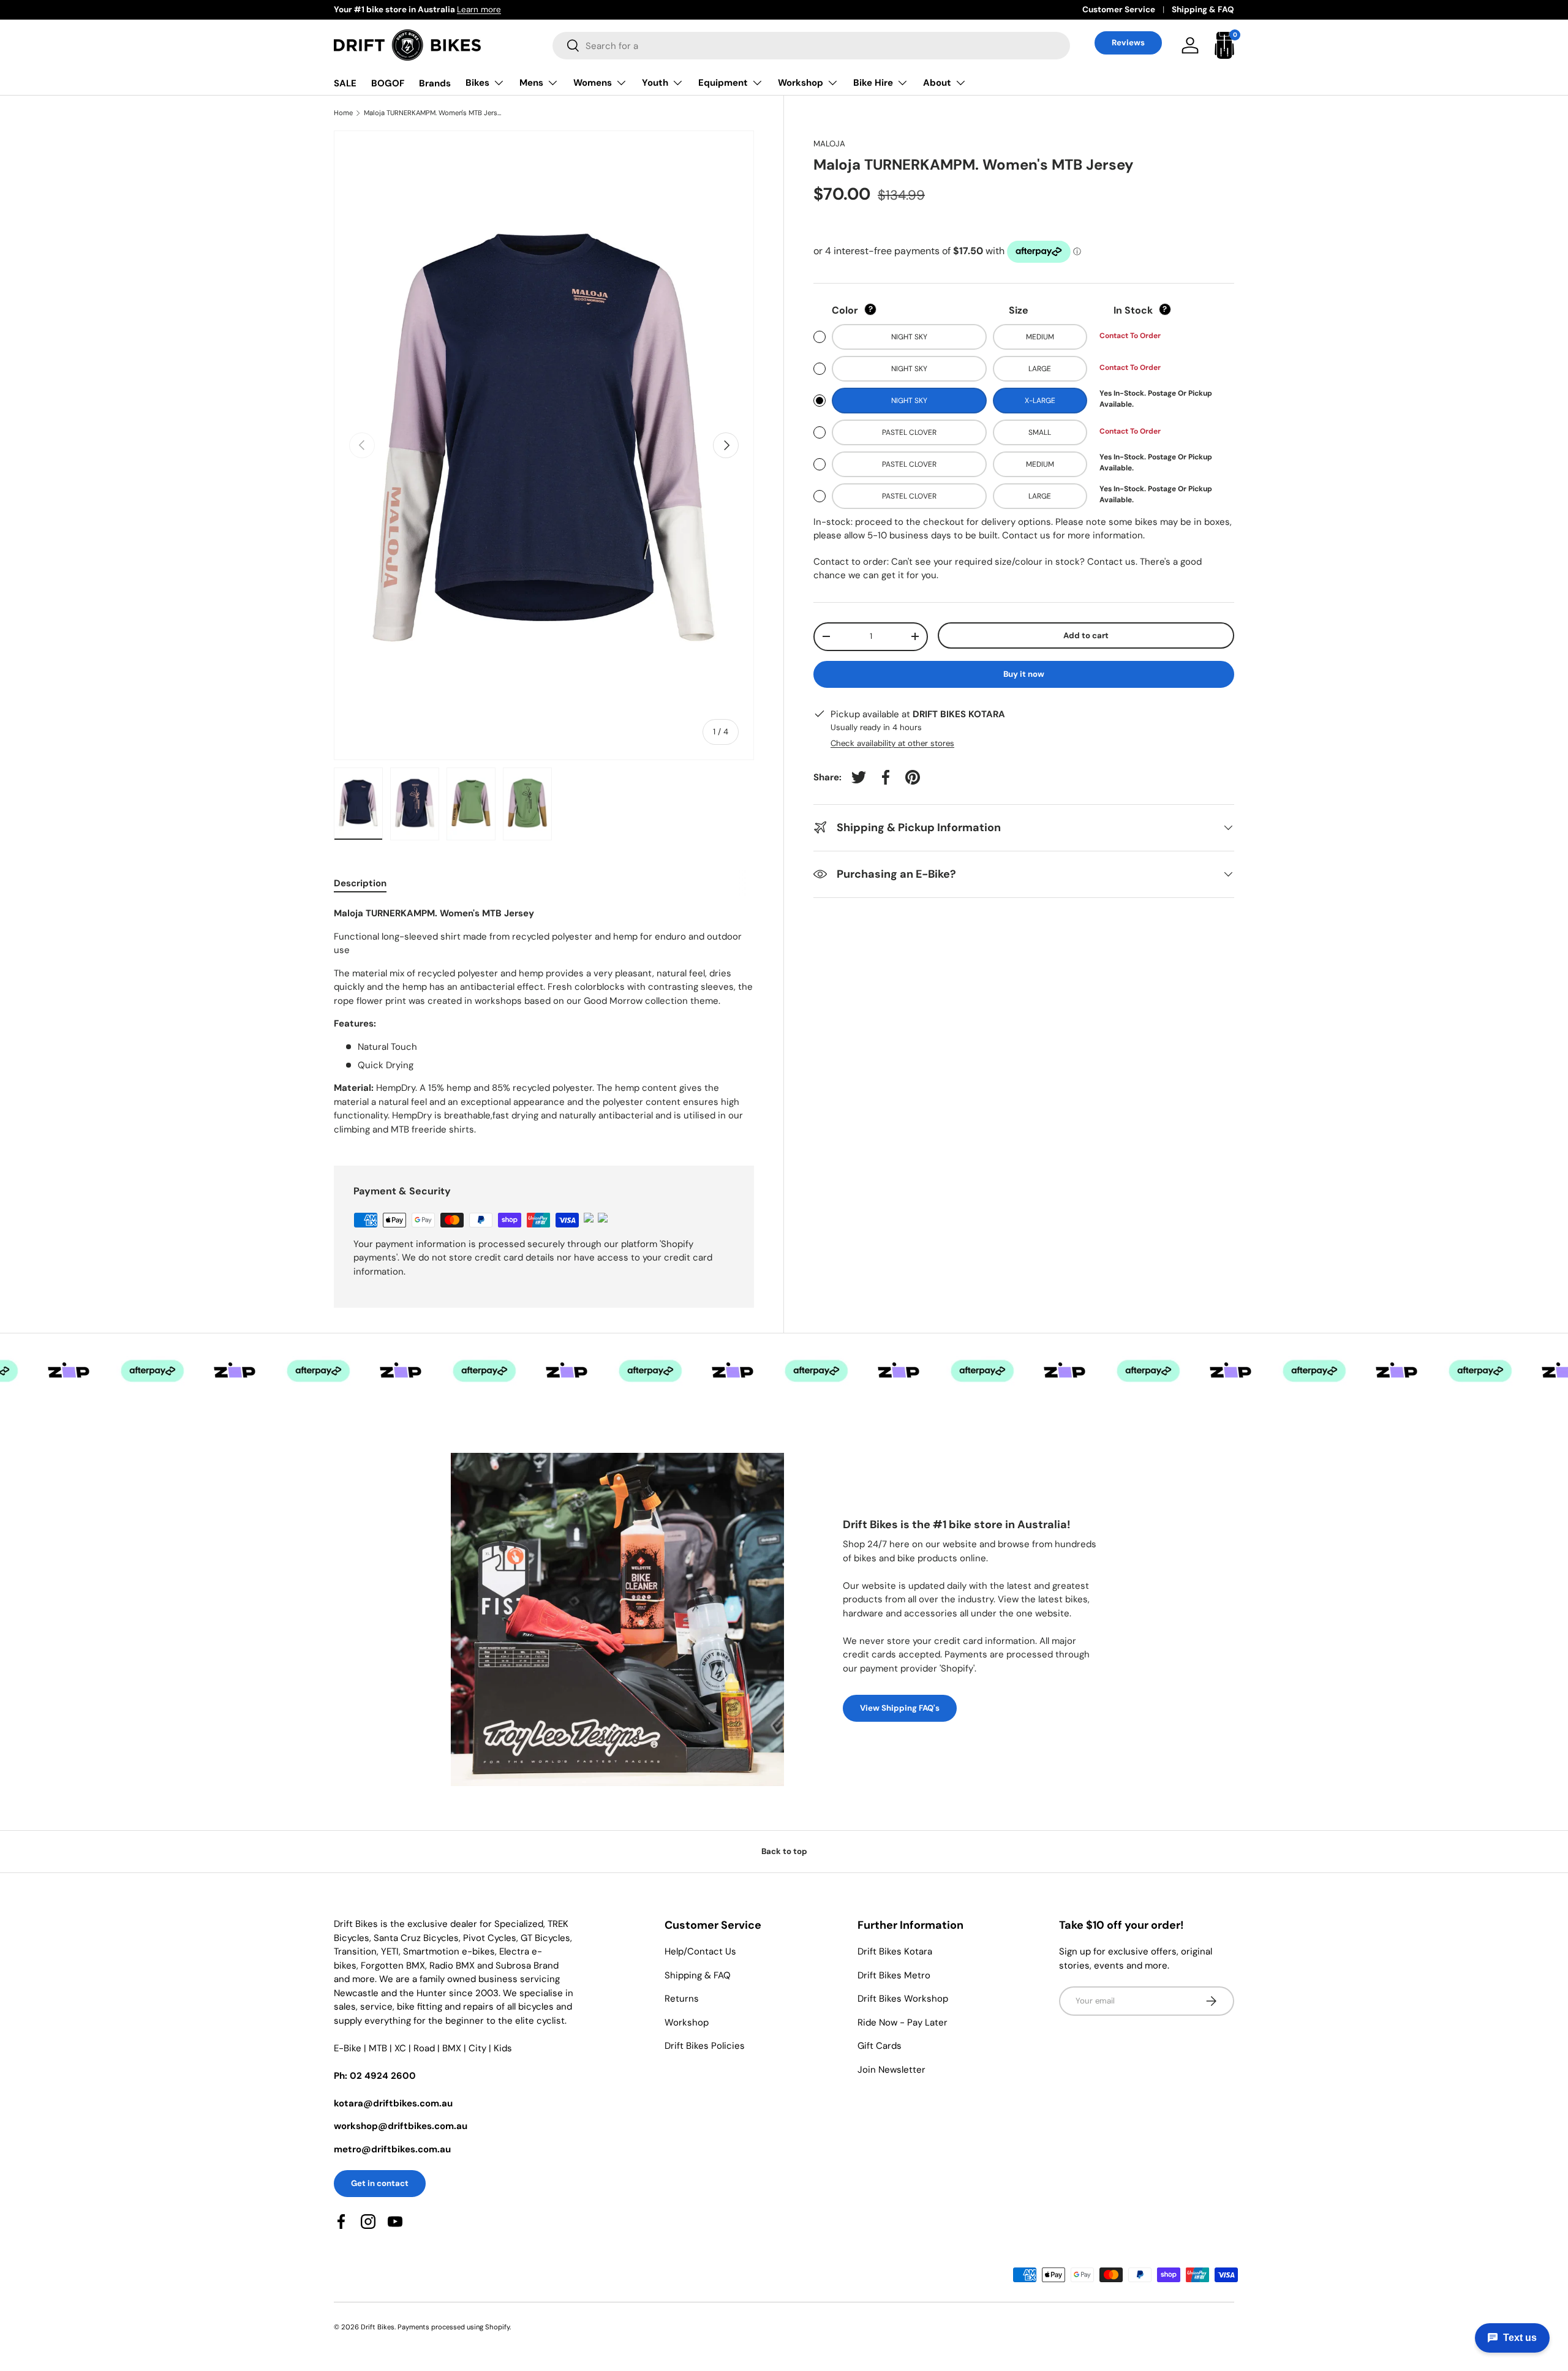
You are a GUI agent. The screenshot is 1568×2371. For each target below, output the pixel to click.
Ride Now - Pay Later (903, 2022)
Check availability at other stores (892, 743)
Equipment (723, 83)
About (937, 83)
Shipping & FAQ (1203, 9)
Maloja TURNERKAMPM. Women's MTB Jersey (433, 113)
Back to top (784, 1851)
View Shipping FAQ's (900, 1708)
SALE (345, 83)
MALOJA (829, 144)
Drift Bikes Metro (894, 1975)
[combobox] (811, 46)
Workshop (801, 83)
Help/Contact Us (700, 1951)
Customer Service (1119, 9)
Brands (435, 83)
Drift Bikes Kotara (895, 1951)
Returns (682, 1999)
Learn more (479, 9)
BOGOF (388, 83)
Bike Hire (873, 83)
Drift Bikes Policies (705, 2046)
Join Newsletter (891, 2070)
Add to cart (1086, 635)
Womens (593, 83)
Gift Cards (880, 2046)
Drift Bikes (378, 2327)
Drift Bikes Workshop (903, 1999)
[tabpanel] (544, 1021)
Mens (531, 83)
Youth (655, 83)
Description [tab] (360, 883)
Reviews (1128, 43)
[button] (1224, 45)
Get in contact (380, 2183)
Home (343, 113)
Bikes (477, 83)
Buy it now (1024, 674)
